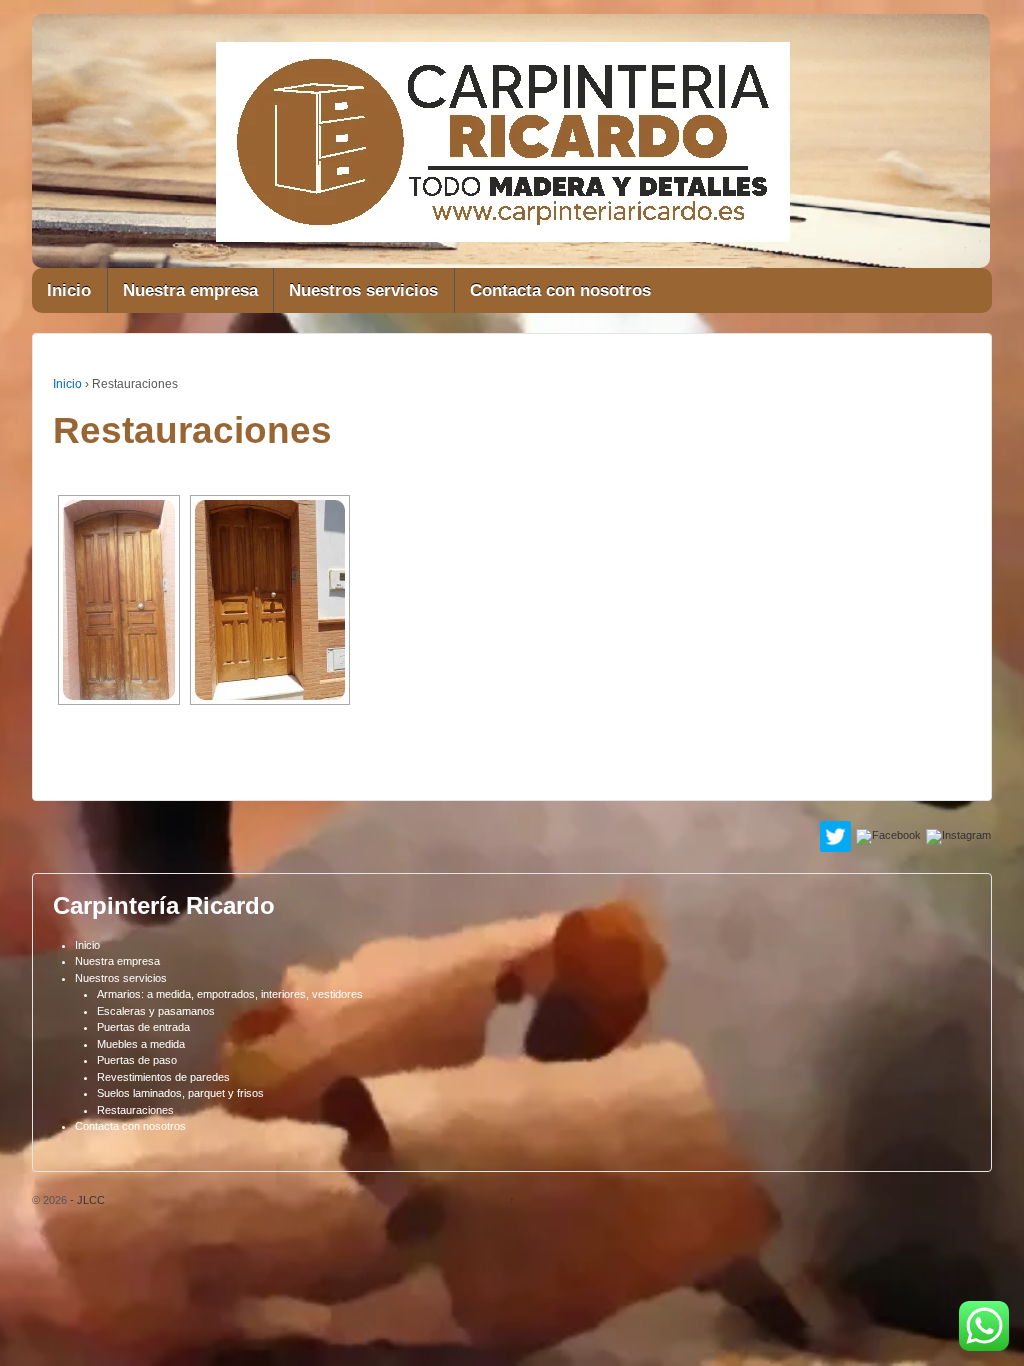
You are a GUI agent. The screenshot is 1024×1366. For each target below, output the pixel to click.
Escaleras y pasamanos (156, 1011)
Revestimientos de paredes (163, 1077)
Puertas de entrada (143, 1027)
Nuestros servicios (363, 290)
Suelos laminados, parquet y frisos (180, 1093)
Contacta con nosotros (560, 290)
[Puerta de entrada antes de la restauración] (119, 600)
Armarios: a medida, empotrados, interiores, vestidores (230, 994)
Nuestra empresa (190, 290)
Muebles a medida (141, 1044)
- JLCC (86, 1200)
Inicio (69, 290)
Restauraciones (135, 1110)
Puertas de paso (137, 1060)
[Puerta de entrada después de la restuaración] (270, 600)
